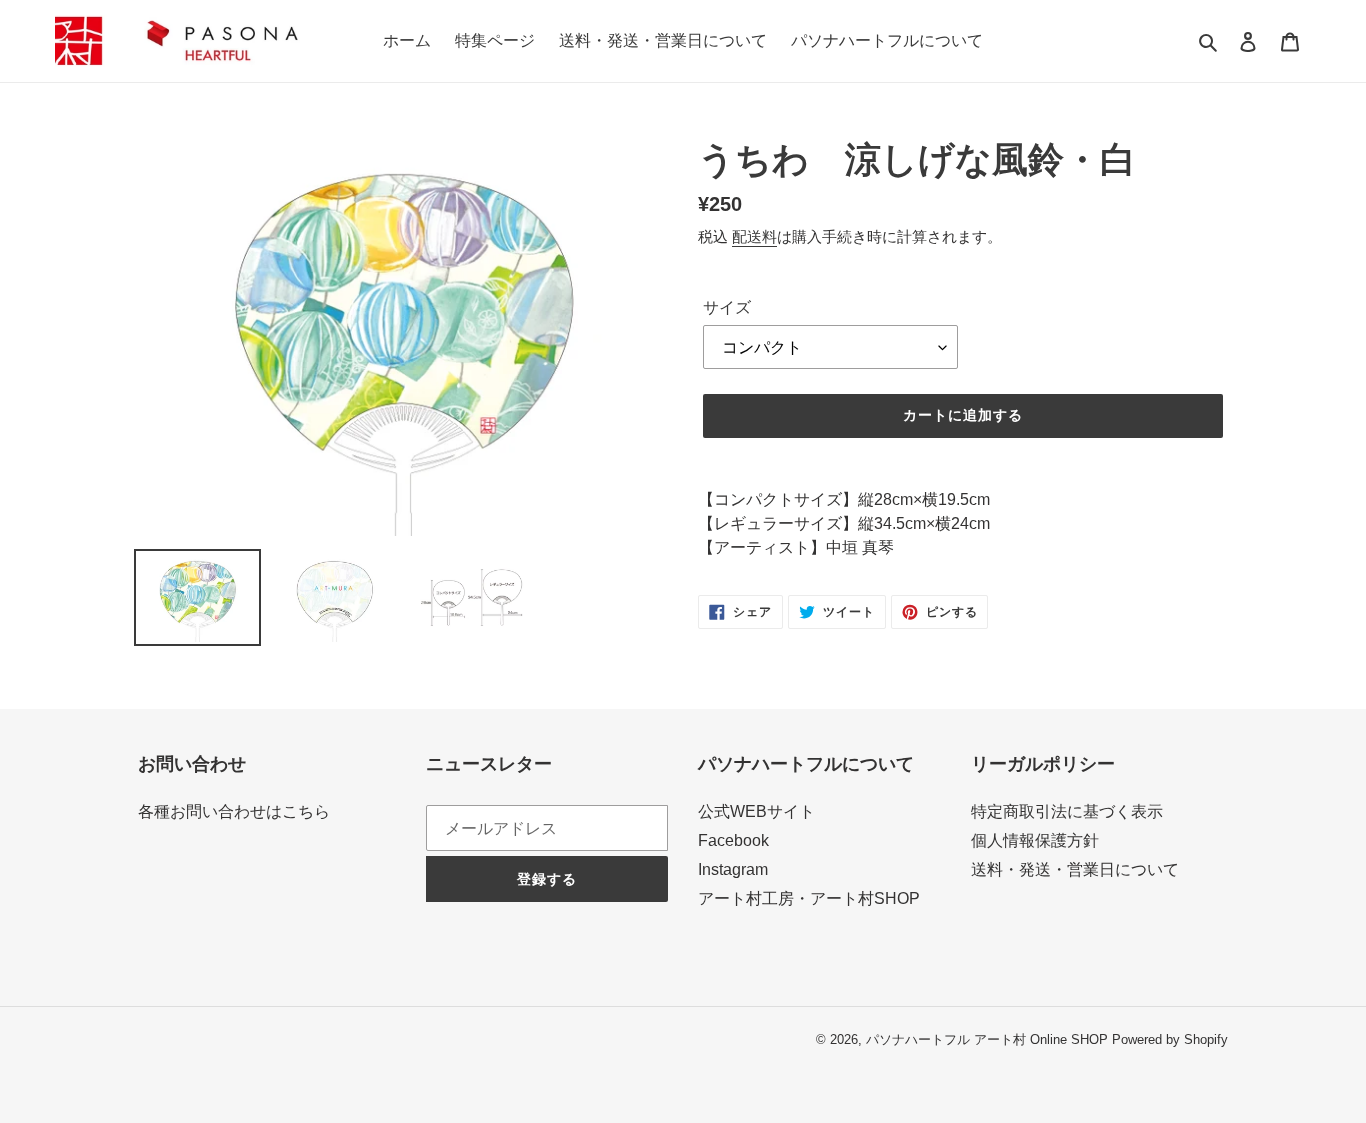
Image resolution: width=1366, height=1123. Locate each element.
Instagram (733, 869)
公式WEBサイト (756, 811)
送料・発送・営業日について (1075, 869)
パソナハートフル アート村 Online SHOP (987, 1039)
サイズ (727, 307)
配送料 (754, 236)
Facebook (733, 840)
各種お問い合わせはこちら (234, 811)
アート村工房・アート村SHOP (809, 898)
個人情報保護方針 (1035, 840)
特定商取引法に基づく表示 (1067, 811)
